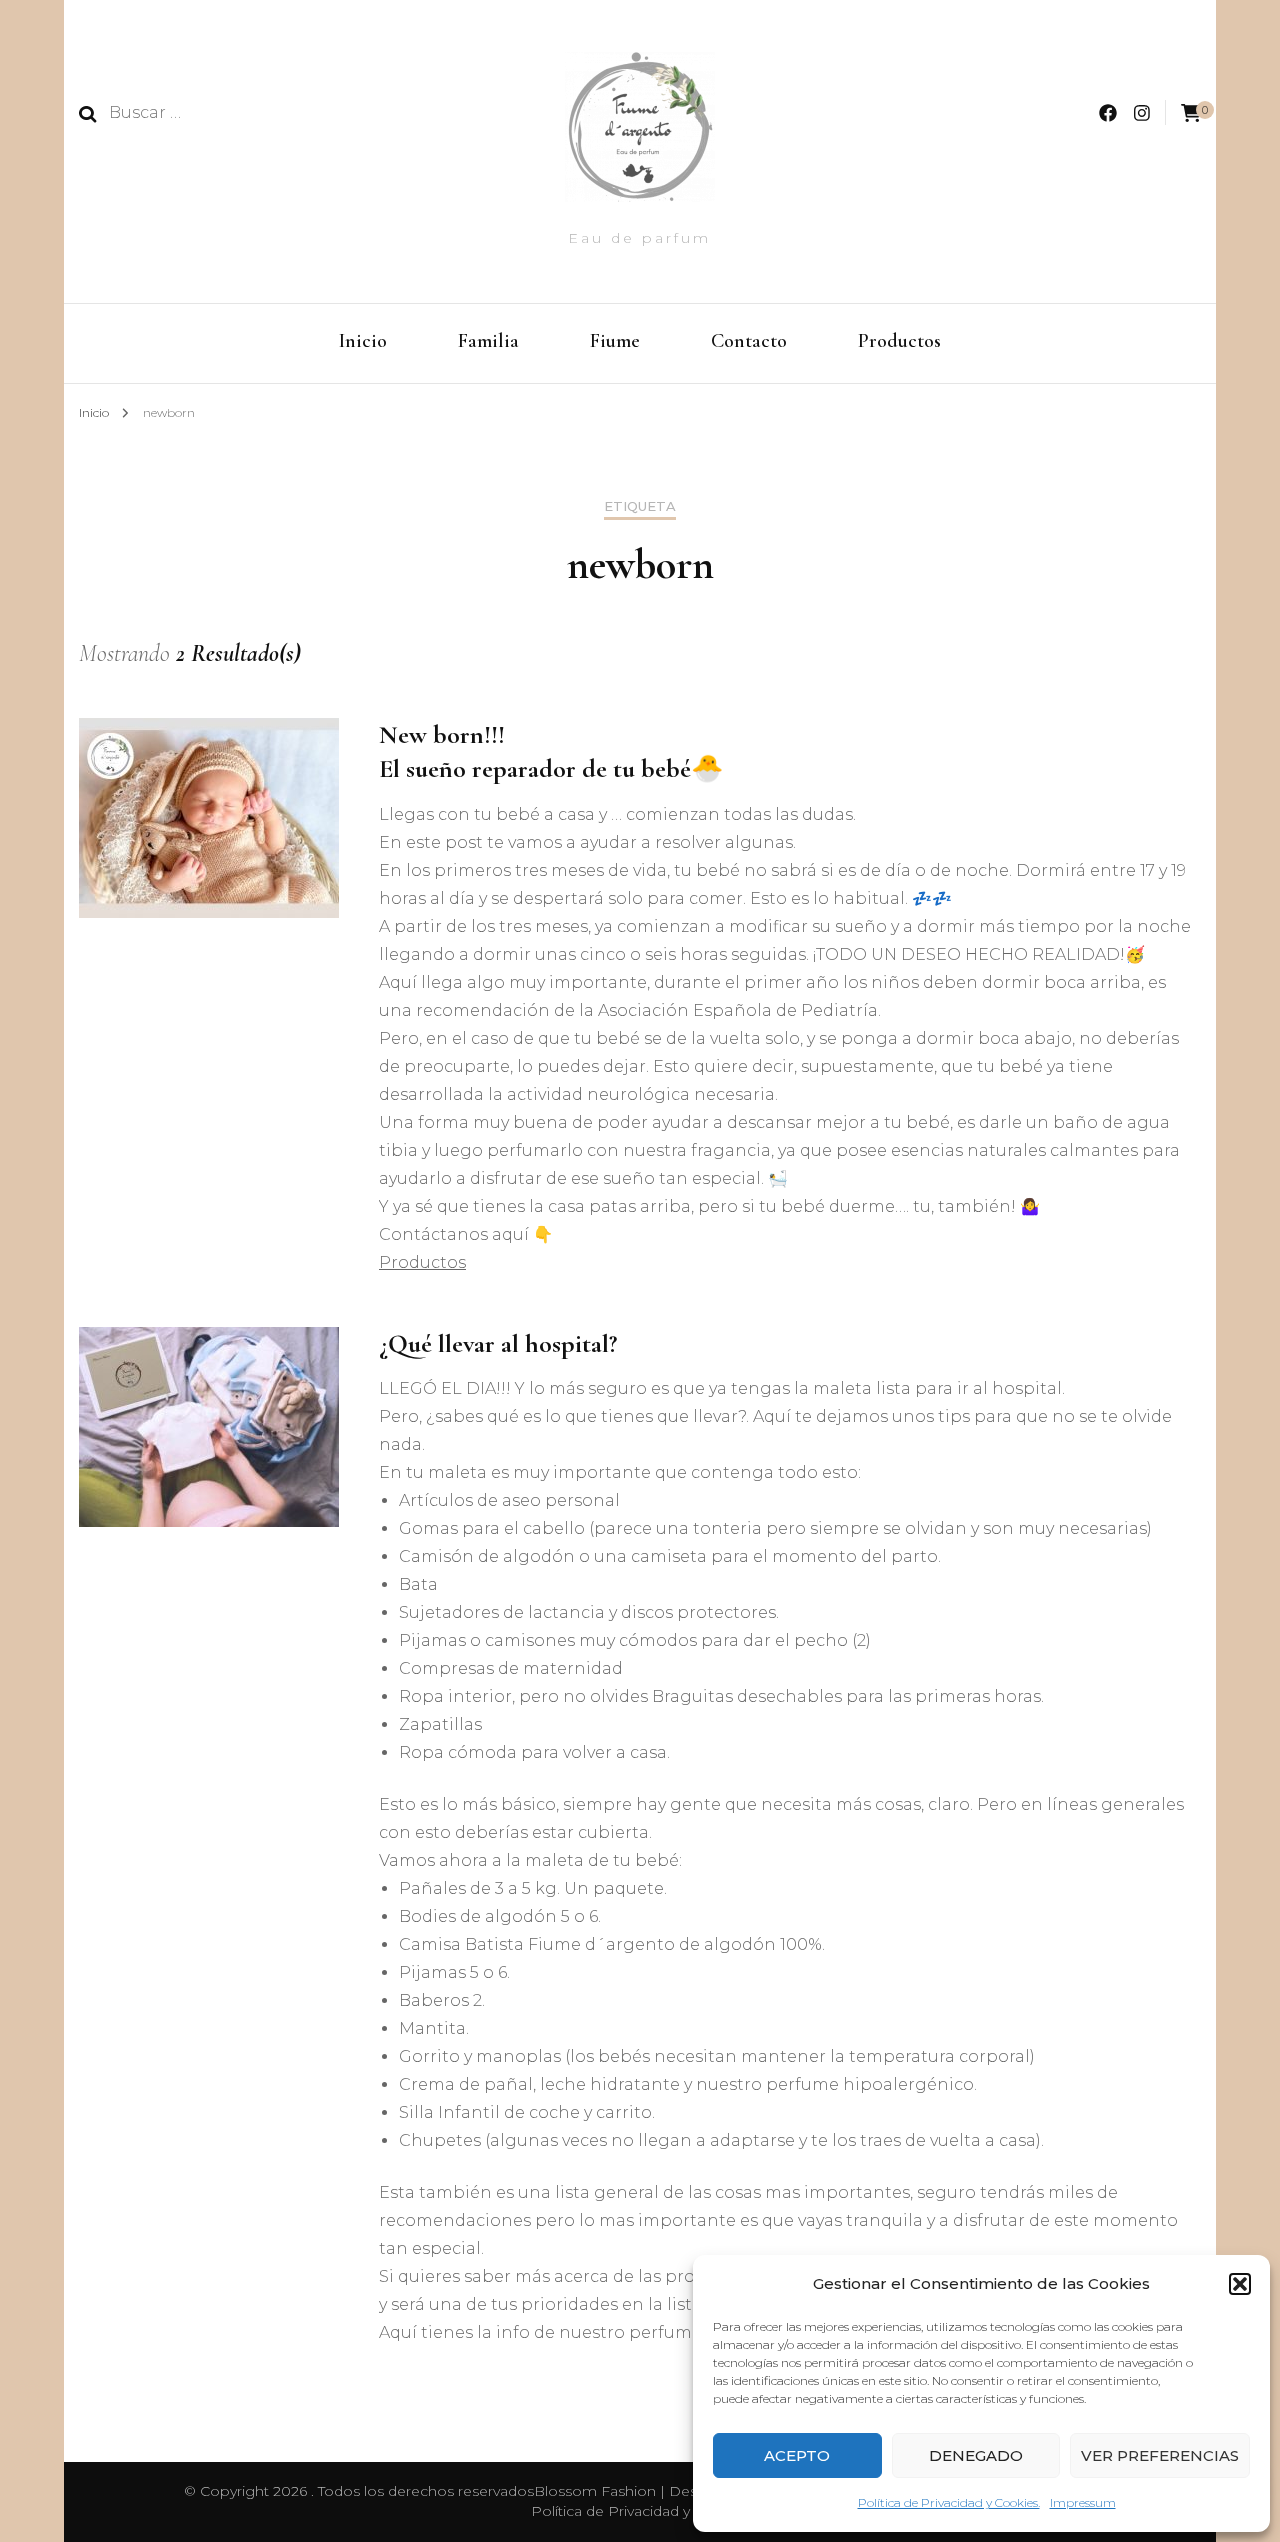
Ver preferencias (1160, 2455)
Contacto (749, 341)
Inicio (363, 341)
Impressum (1083, 2502)
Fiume (615, 341)
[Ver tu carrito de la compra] (1191, 113)
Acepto (797, 2455)
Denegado (976, 2455)
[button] (1240, 2284)
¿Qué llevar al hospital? (498, 1343)
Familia (488, 341)
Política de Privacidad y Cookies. (949, 2502)
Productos (899, 341)
